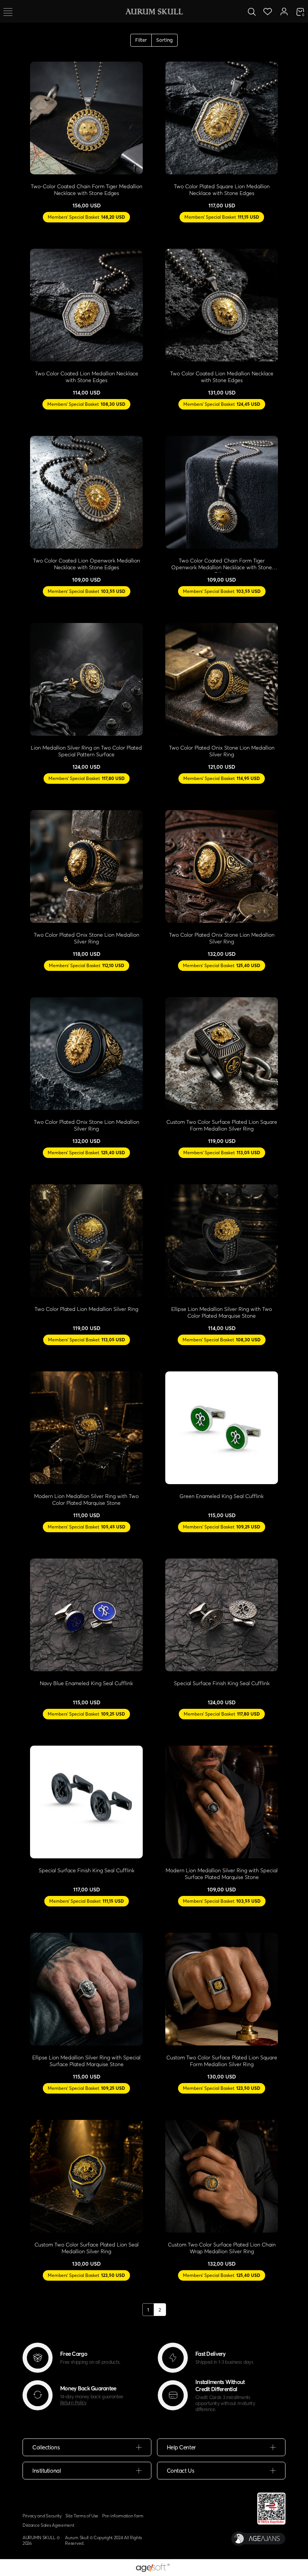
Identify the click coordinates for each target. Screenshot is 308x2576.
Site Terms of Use (82, 2516)
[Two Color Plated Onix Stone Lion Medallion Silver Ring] (222, 679)
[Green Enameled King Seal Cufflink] (222, 1428)
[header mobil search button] (252, 11)
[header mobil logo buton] (154, 11)
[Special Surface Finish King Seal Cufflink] (222, 1615)
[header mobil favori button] (268, 11)
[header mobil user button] (284, 11)
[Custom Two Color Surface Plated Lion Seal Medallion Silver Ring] (86, 2176)
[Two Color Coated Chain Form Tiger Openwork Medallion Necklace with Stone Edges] (222, 492)
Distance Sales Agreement (48, 2525)
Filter (141, 40)
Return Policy (73, 2402)
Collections (46, 2447)
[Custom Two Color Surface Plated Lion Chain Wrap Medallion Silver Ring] (222, 2176)
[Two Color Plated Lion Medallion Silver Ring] (86, 1241)
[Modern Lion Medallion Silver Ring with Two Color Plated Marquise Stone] (86, 1428)
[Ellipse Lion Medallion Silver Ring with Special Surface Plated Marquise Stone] (86, 1989)
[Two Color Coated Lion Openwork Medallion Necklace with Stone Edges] (86, 492)
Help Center (181, 2447)
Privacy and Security (42, 2516)
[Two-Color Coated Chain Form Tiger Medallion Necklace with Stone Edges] (86, 118)
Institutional (47, 2471)
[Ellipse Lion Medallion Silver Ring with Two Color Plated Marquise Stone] (222, 1241)
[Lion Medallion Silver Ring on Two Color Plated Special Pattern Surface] (86, 679)
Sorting (165, 40)
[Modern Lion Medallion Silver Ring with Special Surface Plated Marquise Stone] (222, 1802)
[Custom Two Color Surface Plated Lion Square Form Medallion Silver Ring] (222, 1054)
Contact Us (181, 2471)
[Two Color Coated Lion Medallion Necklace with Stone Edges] (86, 305)
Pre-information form (123, 2516)
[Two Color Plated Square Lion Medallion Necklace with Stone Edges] (222, 118)
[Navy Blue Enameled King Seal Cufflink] (86, 1615)
